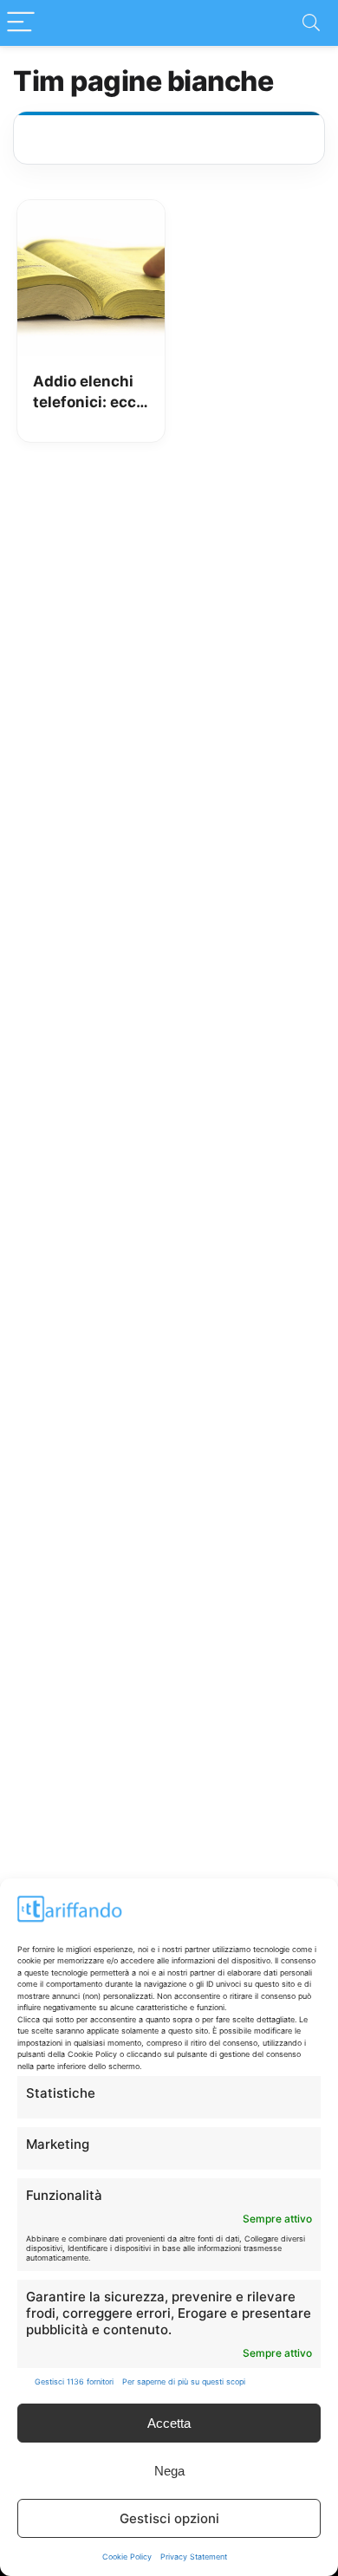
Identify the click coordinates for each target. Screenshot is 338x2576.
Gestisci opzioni (169, 2518)
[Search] (311, 23)
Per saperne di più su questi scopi (184, 2381)
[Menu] (21, 23)
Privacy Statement (194, 2557)
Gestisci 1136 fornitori (74, 2381)
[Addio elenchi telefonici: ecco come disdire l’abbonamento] (91, 212)
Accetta (169, 2423)
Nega (169, 2471)
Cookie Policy (127, 2557)
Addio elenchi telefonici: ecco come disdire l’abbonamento (89, 393)
